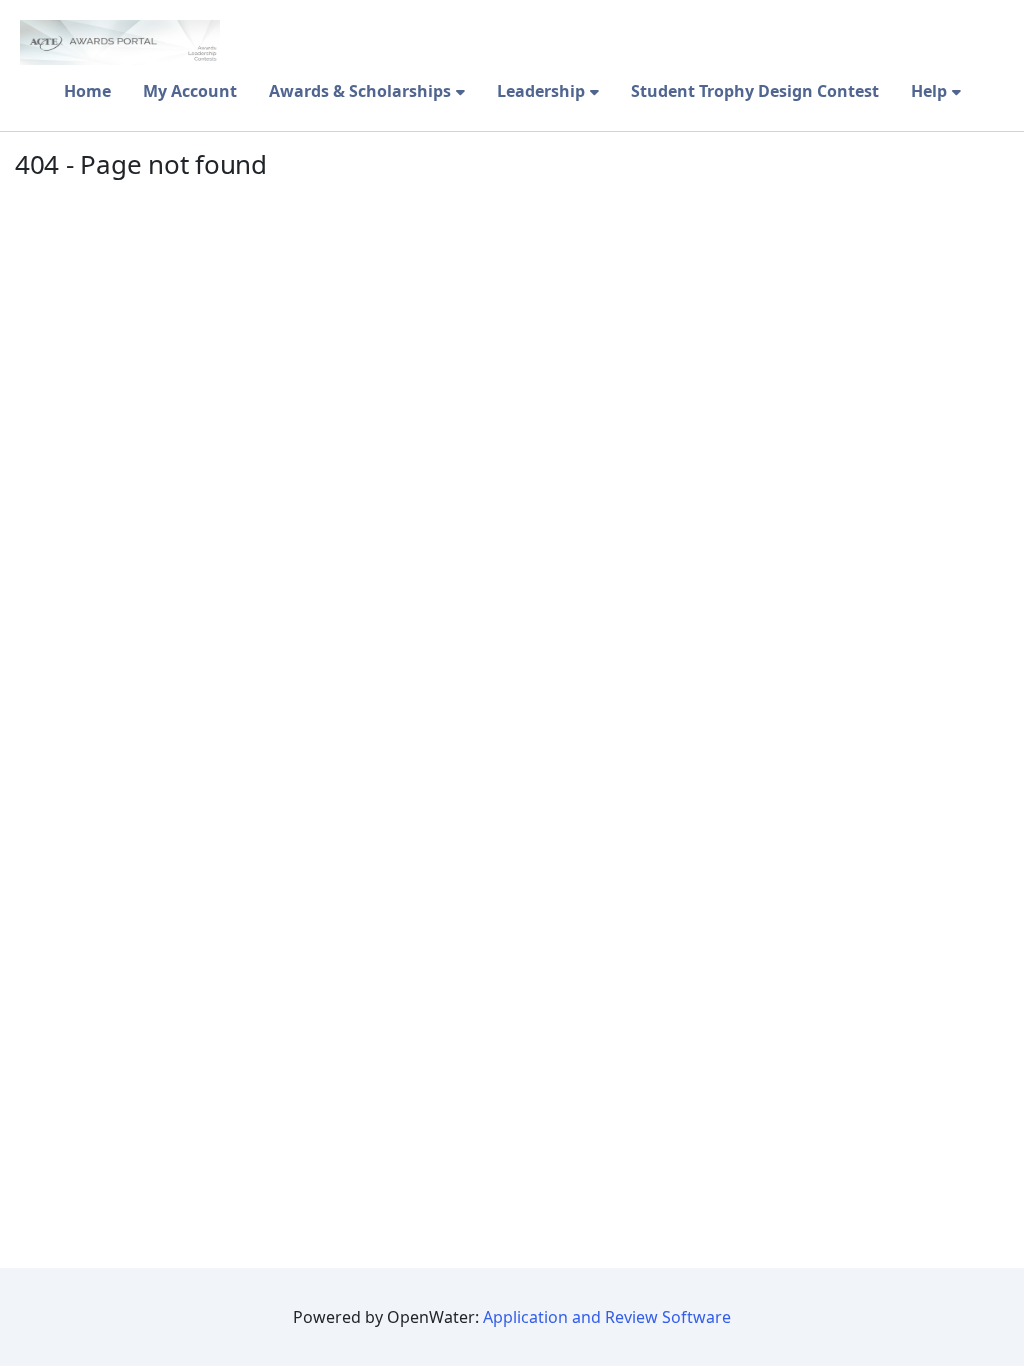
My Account (190, 91)
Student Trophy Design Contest (755, 91)
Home (87, 91)
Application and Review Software (607, 1317)
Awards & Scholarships (360, 91)
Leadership (541, 91)
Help (929, 91)
